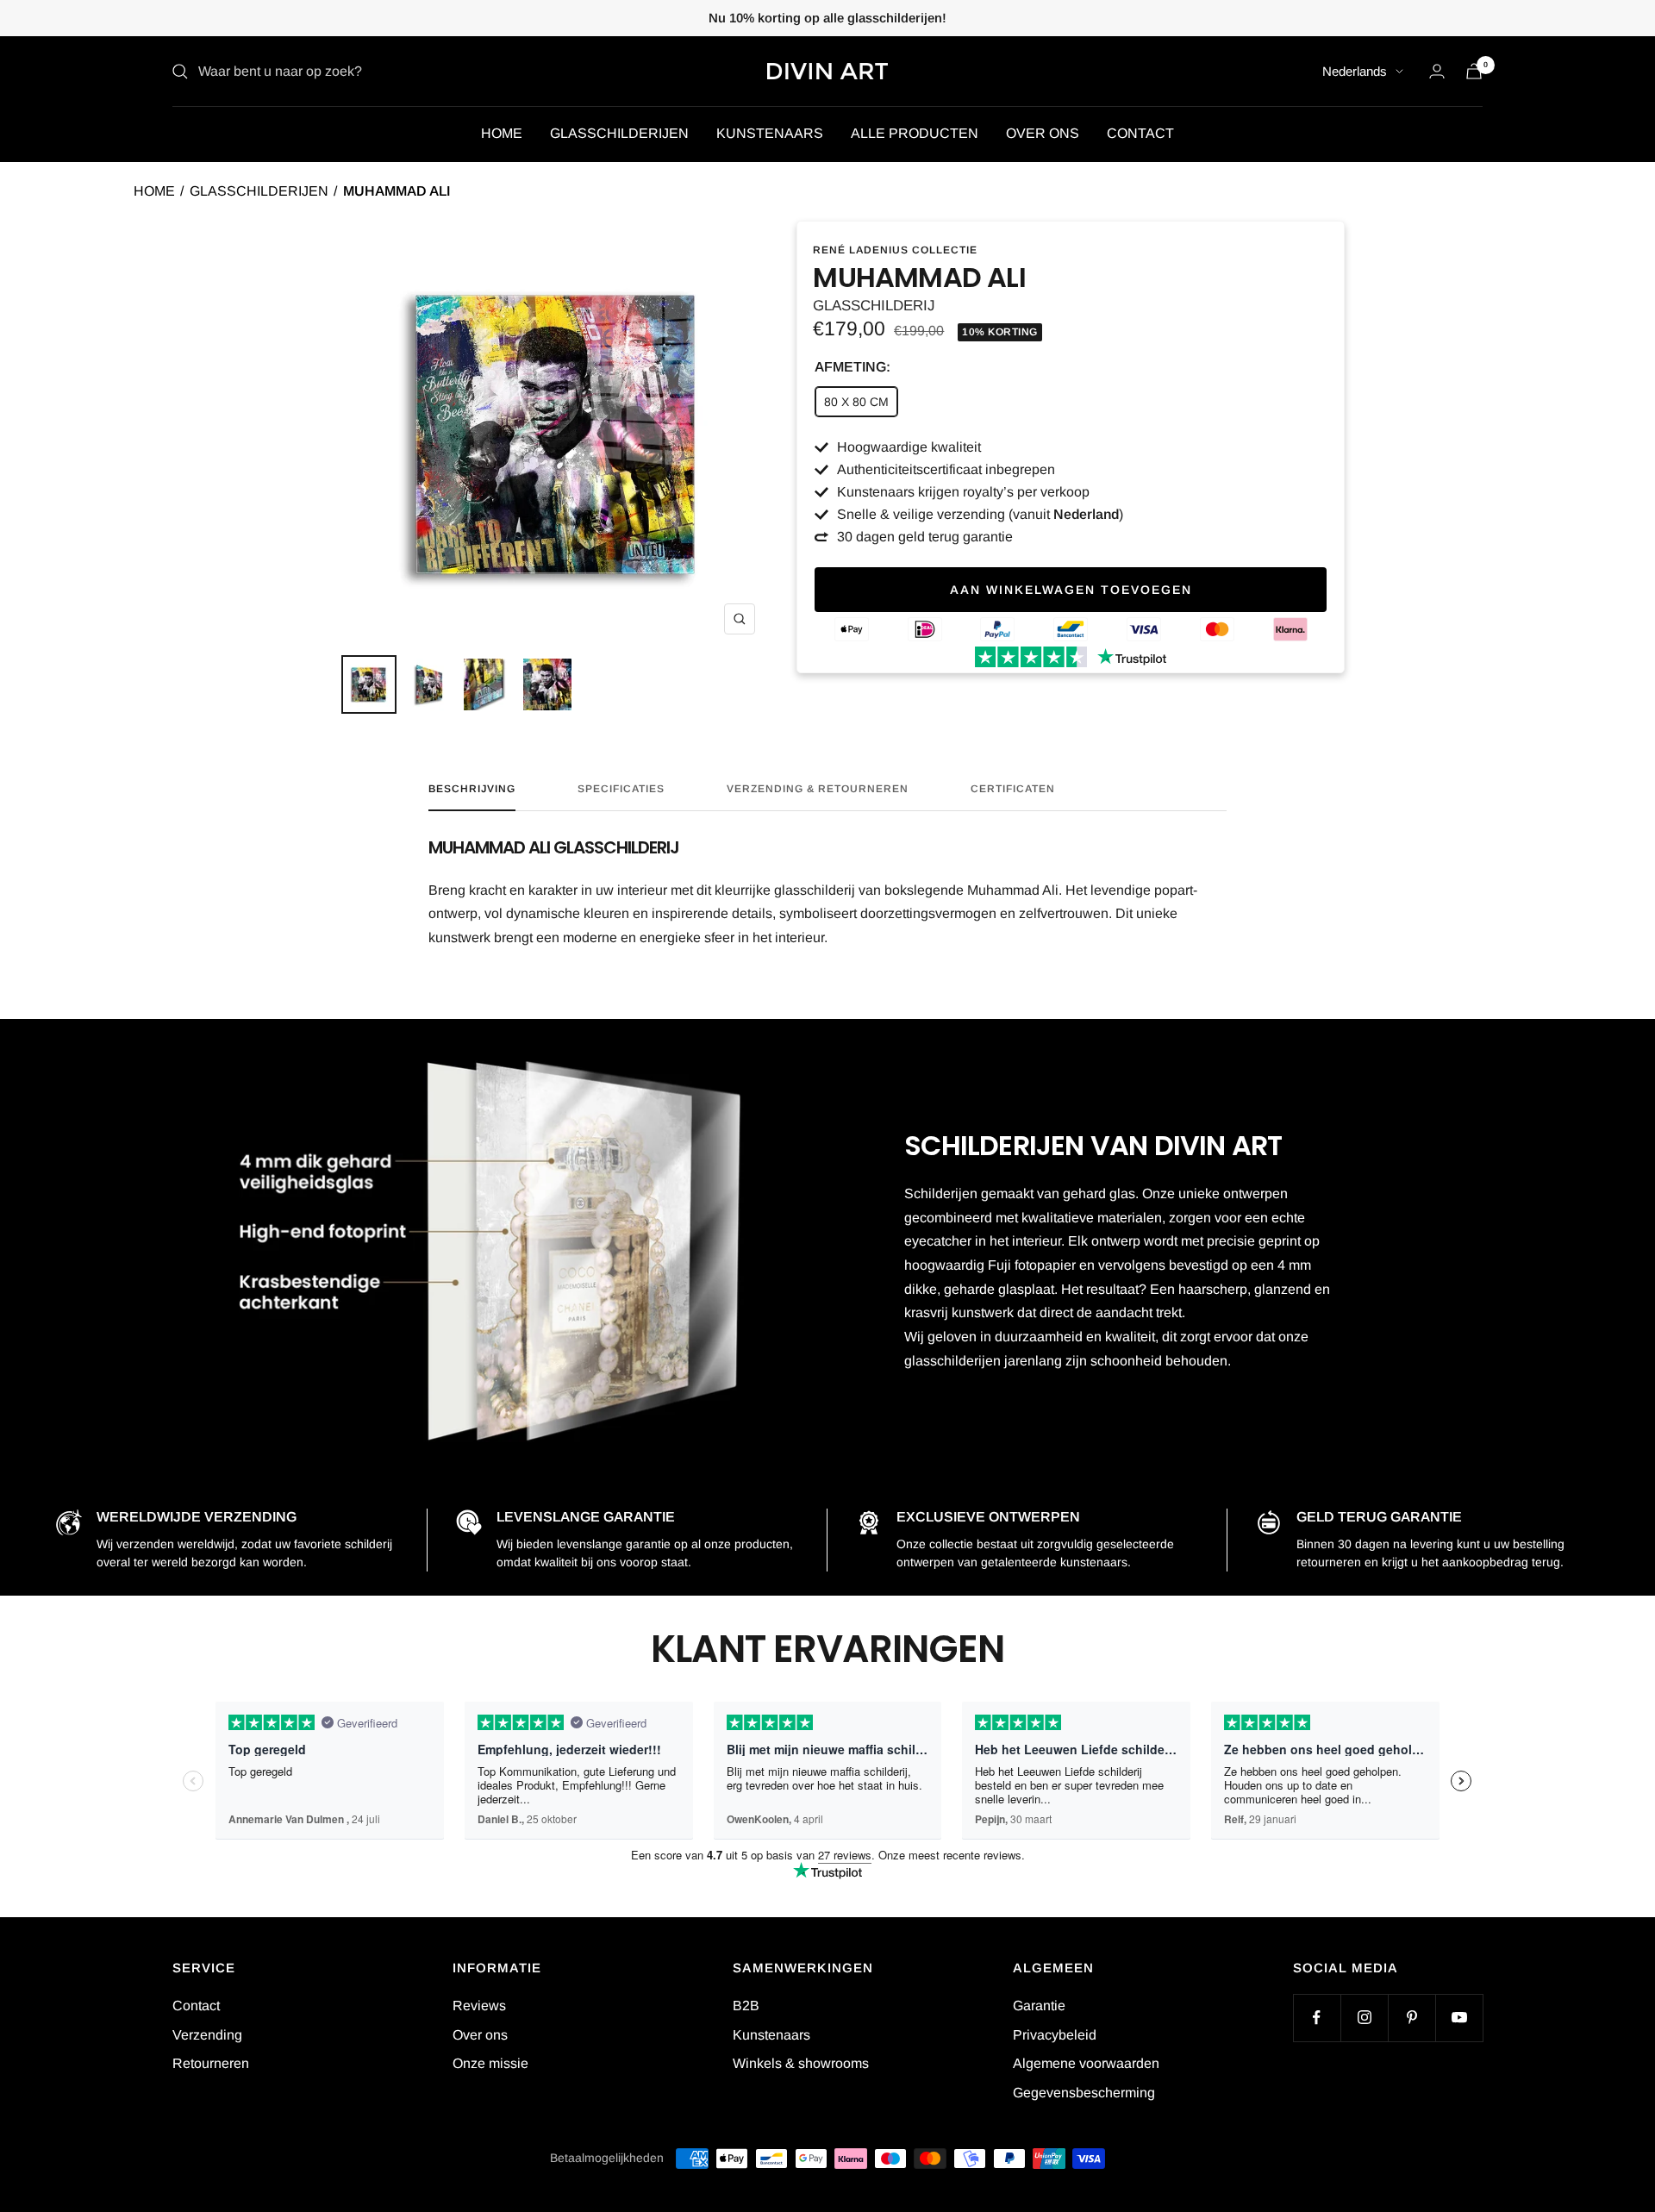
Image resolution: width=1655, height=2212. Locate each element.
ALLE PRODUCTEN (915, 133)
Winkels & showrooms (801, 2063)
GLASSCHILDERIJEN (619, 133)
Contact (196, 2006)
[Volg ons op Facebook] (1317, 2018)
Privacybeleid (1055, 2035)
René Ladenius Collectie (895, 250)
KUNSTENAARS (770, 133)
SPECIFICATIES (621, 789)
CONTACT (1140, 133)
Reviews (479, 2006)
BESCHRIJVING (472, 789)
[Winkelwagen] (1474, 71)
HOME (502, 133)
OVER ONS (1043, 133)
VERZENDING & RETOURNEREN (818, 789)
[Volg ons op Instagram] (1364, 2018)
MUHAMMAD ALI (397, 191)
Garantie (1039, 2006)
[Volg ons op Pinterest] (1411, 2018)
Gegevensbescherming (1084, 2093)
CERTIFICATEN (1013, 789)
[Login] (1437, 71)
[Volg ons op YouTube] (1459, 2018)
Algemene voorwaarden (1086, 2063)
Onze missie (490, 2063)
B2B (746, 2006)
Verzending (207, 2035)
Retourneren (211, 2063)
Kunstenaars (771, 2035)
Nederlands (1355, 71)
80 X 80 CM (856, 402)
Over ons (480, 2035)
